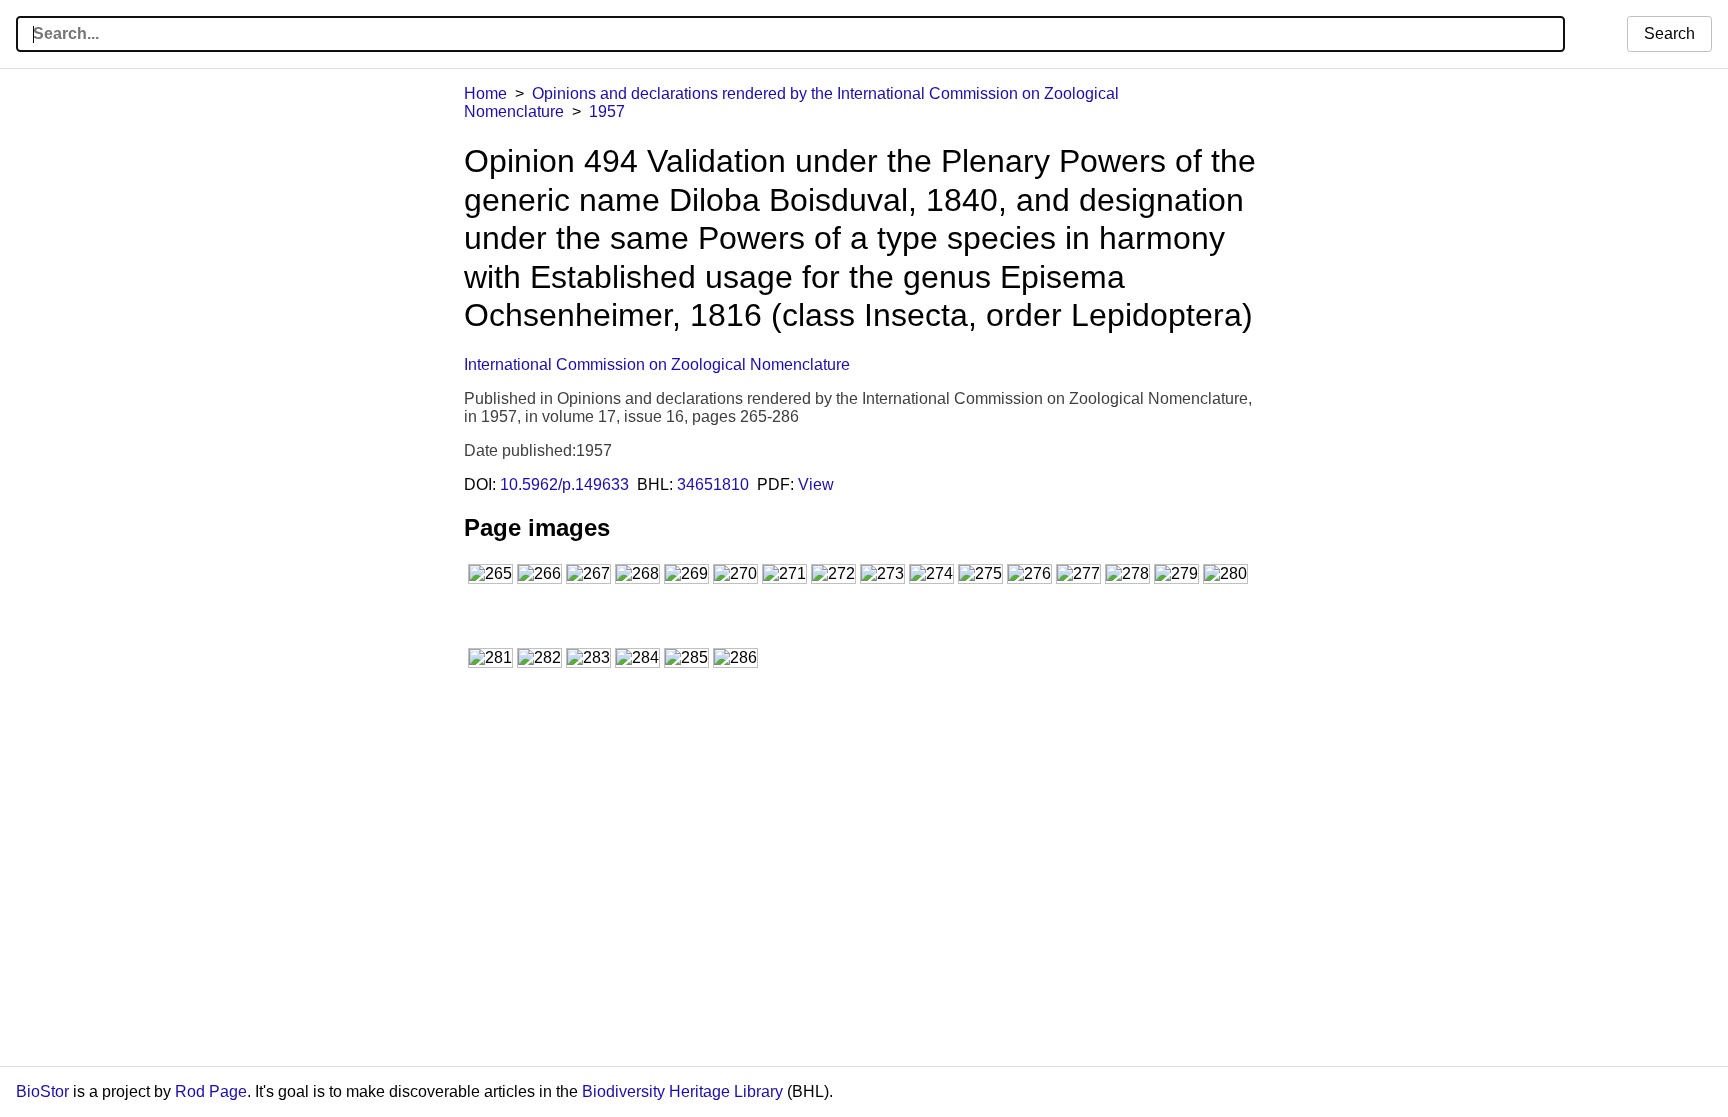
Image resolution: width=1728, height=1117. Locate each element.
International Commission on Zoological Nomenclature (657, 364)
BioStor (42, 1091)
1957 (607, 111)
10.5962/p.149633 (564, 484)
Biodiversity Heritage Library (682, 1091)
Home (485, 93)
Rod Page (211, 1091)
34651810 (713, 484)
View (816, 484)
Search (1669, 33)
